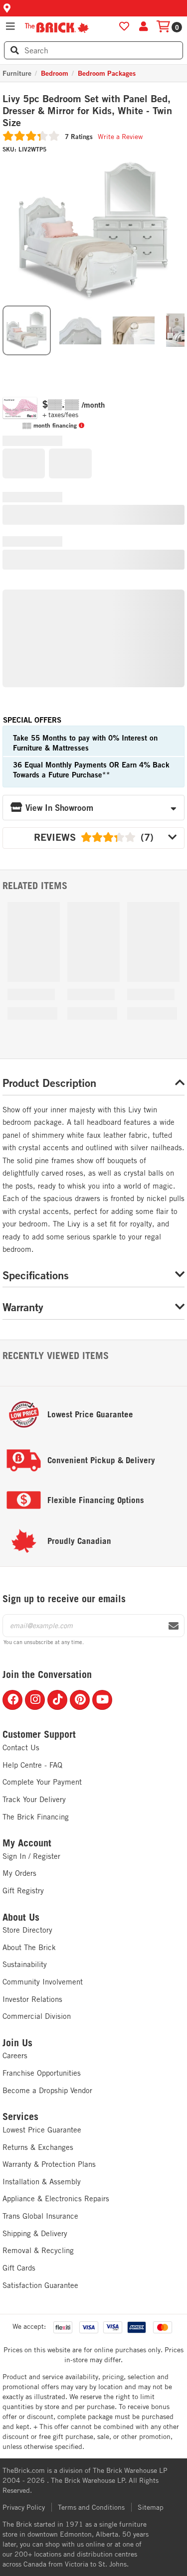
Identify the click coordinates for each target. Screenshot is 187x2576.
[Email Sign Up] (174, 1626)
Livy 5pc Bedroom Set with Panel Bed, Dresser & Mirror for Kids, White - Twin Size (87, 111)
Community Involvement (43, 1982)
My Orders (19, 1873)
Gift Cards (19, 2268)
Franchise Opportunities (42, 2073)
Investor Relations (32, 1999)
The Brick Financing (36, 1817)
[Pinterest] (80, 1700)
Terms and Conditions (91, 2507)
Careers (15, 2055)
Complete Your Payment (42, 1782)
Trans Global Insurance (40, 2216)
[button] (93, 8)
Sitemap (151, 2507)
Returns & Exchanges (38, 2147)
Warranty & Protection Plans (49, 2164)
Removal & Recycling (38, 2250)
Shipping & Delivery (35, 2233)
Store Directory (27, 1930)
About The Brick (29, 1947)
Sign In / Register (31, 1856)
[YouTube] (102, 1700)
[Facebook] (12, 1700)
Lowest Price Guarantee (42, 2130)
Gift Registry (23, 1891)
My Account (27, 1843)
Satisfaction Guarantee (40, 2285)
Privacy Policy (24, 2507)
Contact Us (21, 1747)
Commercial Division (37, 2016)
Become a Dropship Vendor (47, 2090)
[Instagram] (35, 1700)
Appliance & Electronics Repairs (56, 2198)
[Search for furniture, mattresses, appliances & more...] (15, 50)
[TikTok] (57, 1700)
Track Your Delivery (34, 1799)
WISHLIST (124, 26)
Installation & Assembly (42, 2182)
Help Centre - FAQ (32, 1765)
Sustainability (25, 1964)
